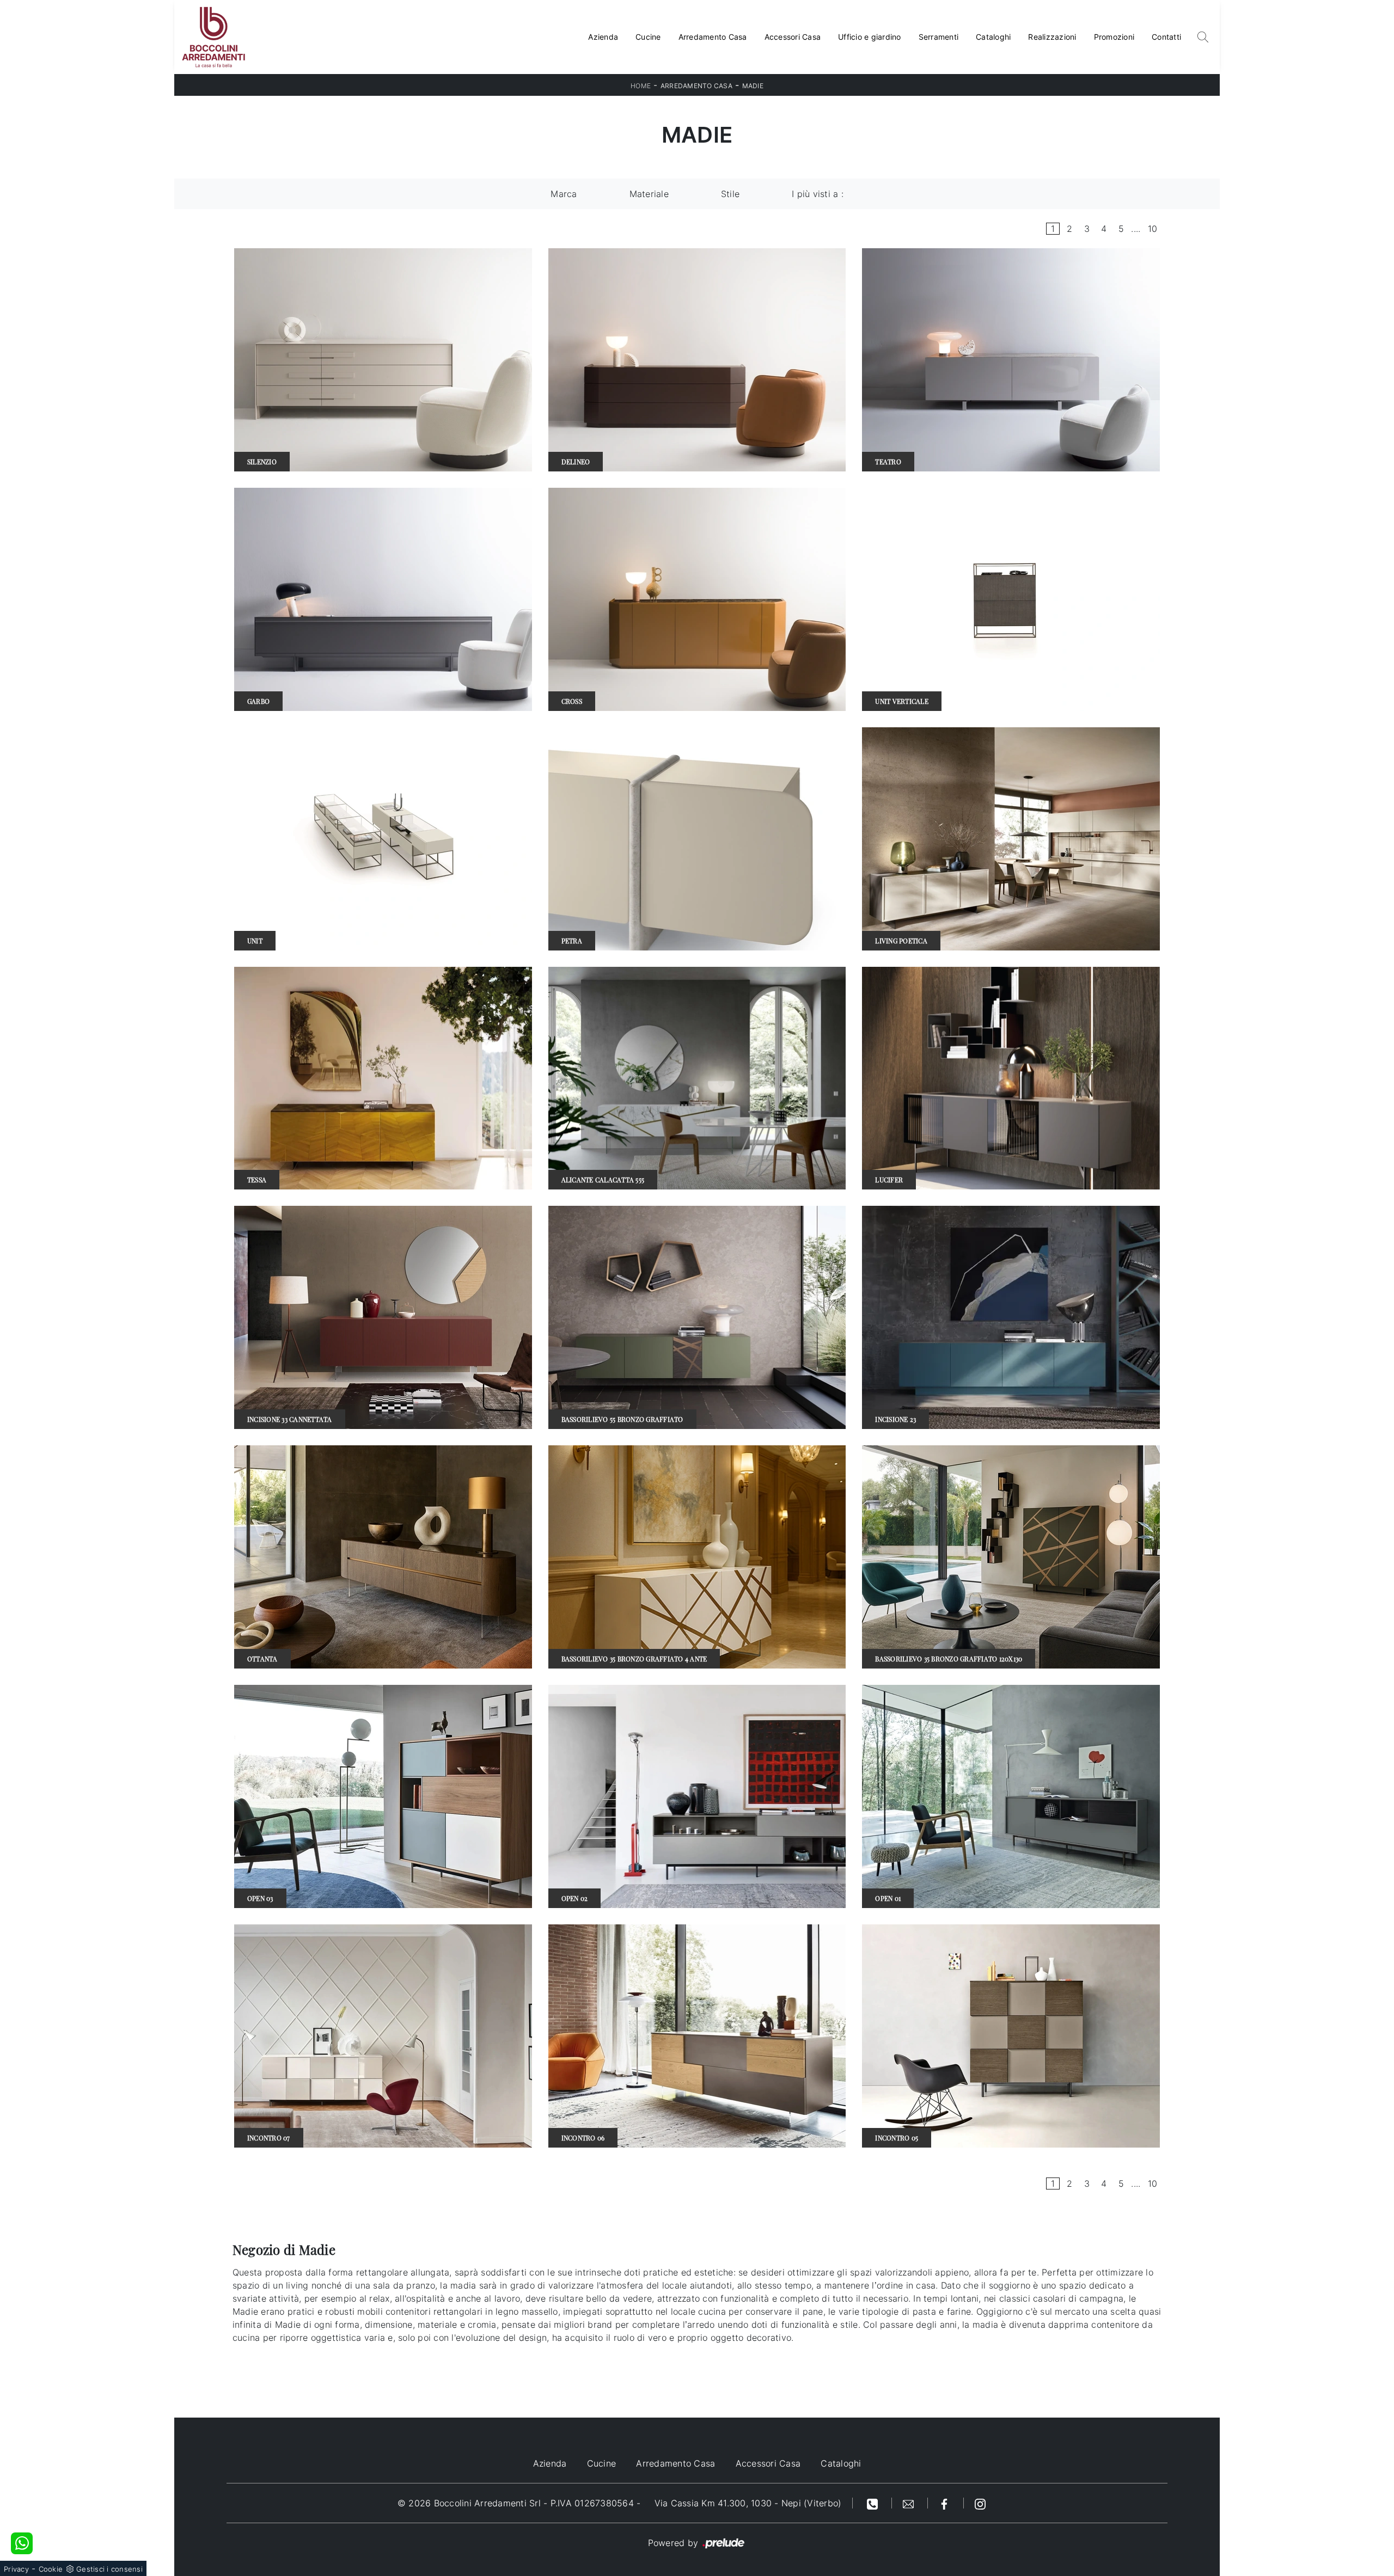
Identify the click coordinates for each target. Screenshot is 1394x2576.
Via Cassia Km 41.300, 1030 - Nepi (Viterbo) (748, 2503)
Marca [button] (564, 194)
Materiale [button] (649, 194)
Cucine (648, 37)
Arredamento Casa (713, 37)
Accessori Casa (793, 37)
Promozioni (1114, 37)
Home (641, 86)
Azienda (603, 37)
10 (1153, 229)
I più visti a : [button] (818, 194)
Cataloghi (993, 37)
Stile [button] (730, 194)
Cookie (51, 2569)
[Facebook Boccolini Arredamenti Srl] (946, 2503)
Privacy (16, 2569)
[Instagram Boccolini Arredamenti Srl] (980, 2503)
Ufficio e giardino (870, 37)
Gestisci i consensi (109, 2569)
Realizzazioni (1052, 37)
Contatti (1166, 37)
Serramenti (939, 37)
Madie (753, 86)
